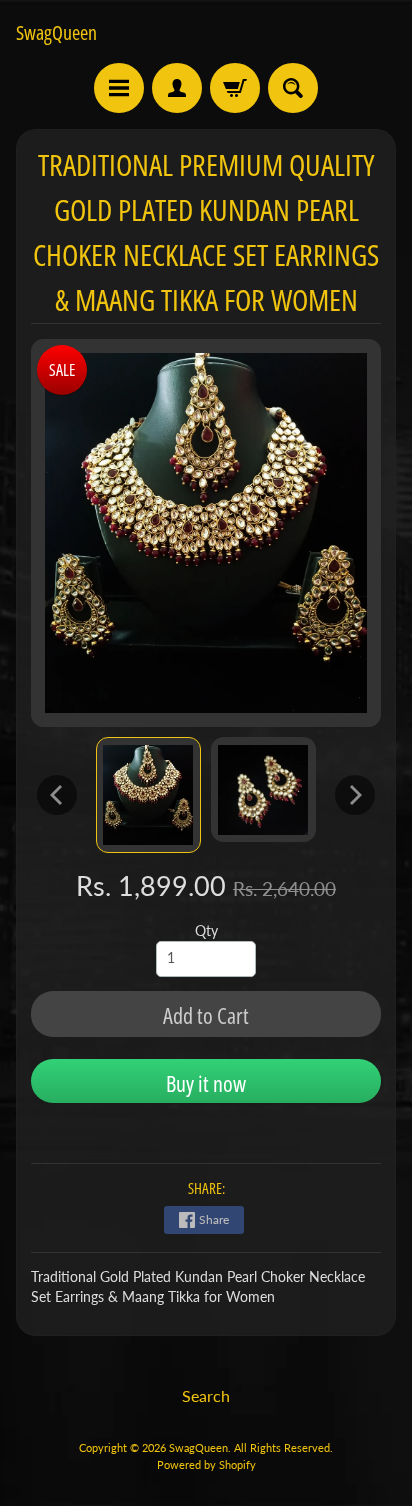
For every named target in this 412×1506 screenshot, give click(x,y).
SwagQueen (56, 33)
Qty (206, 931)
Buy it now (206, 1083)
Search (206, 1395)
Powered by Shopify (206, 1464)
